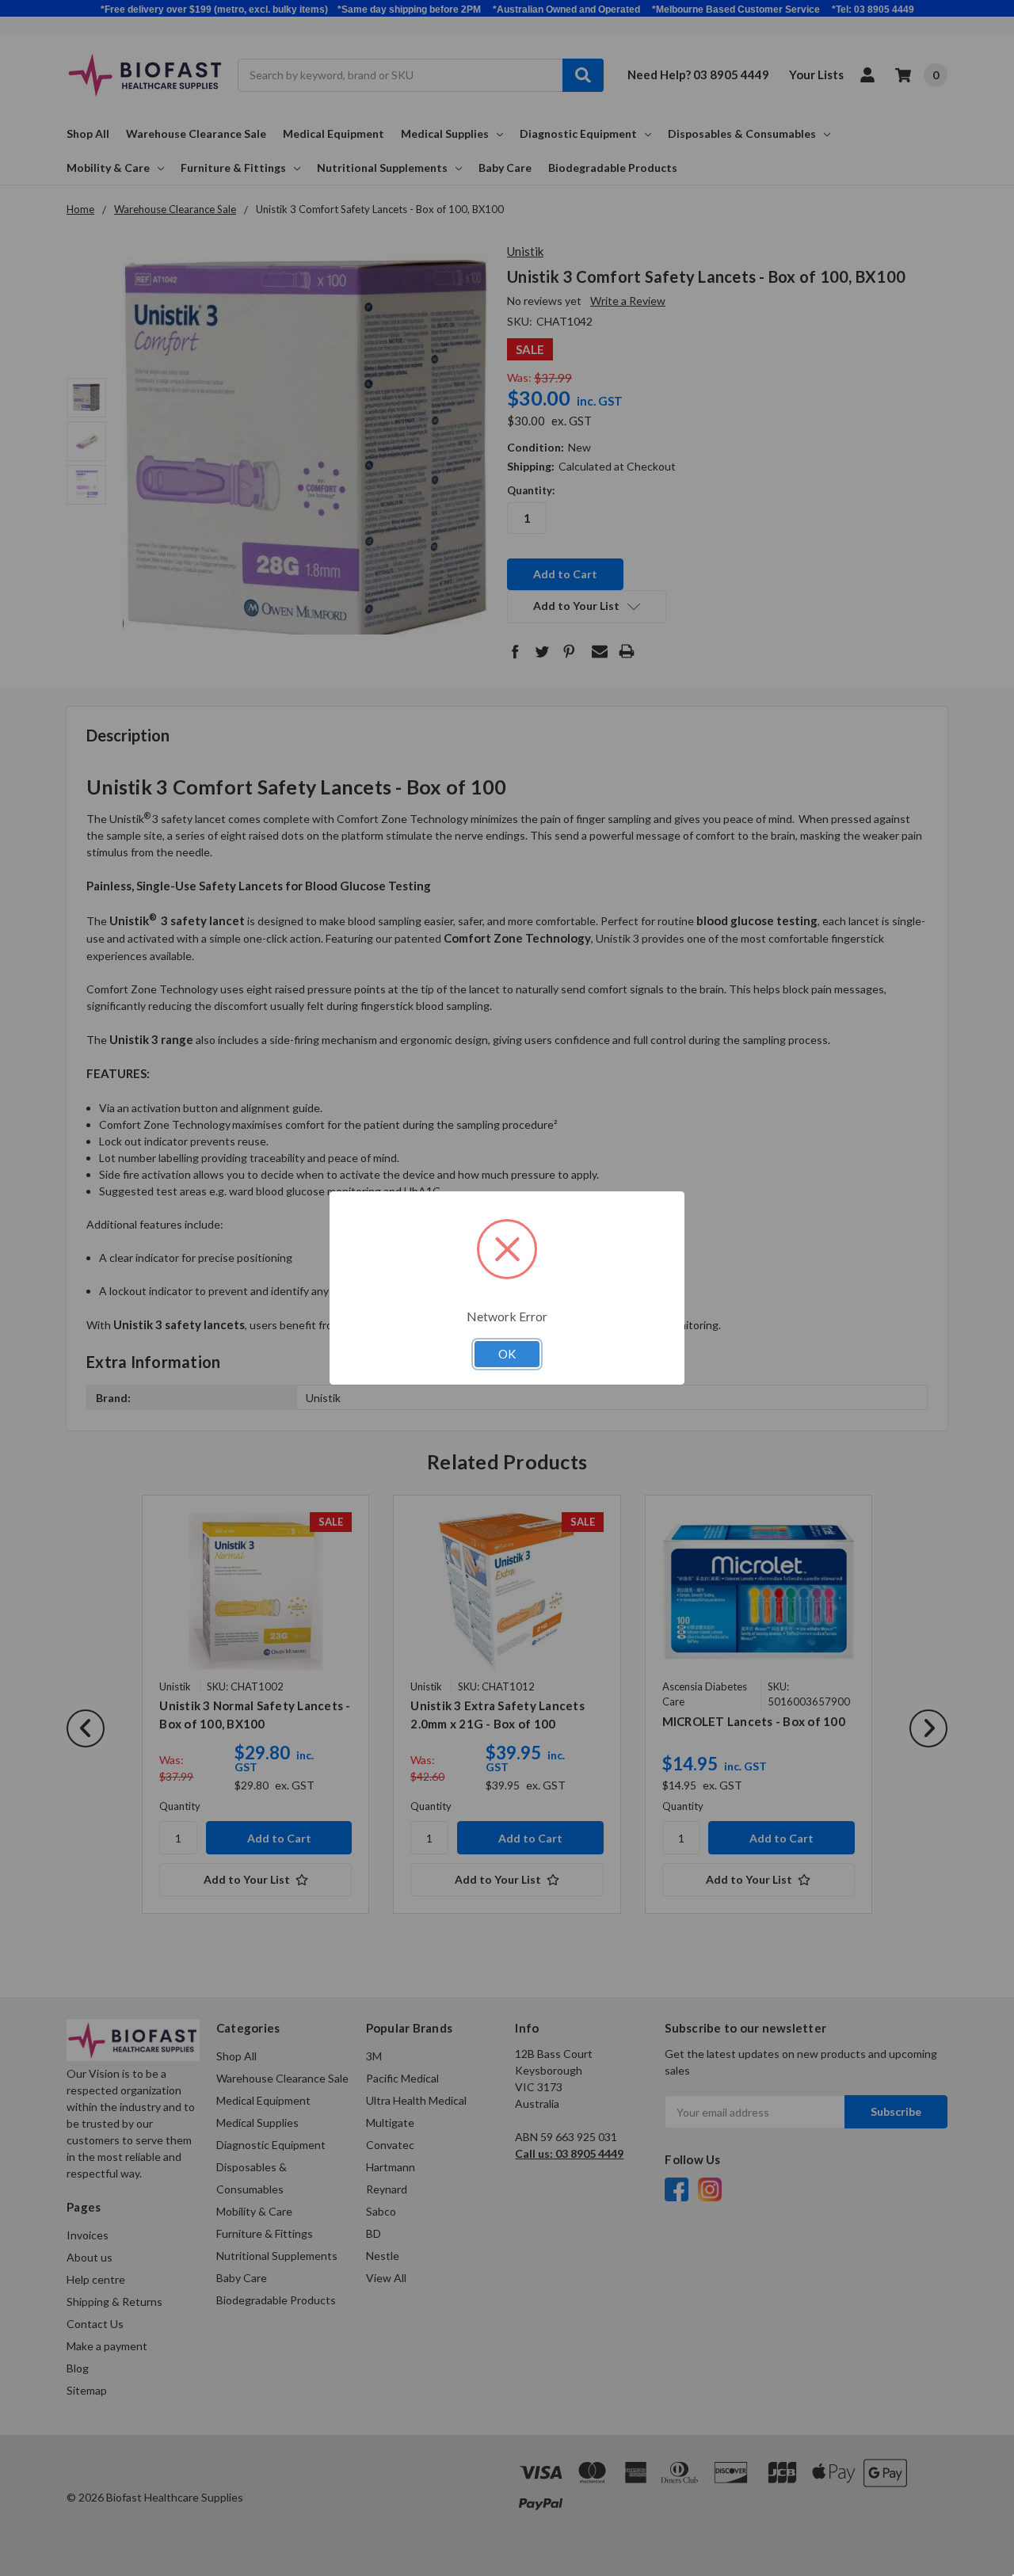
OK (507, 1354)
